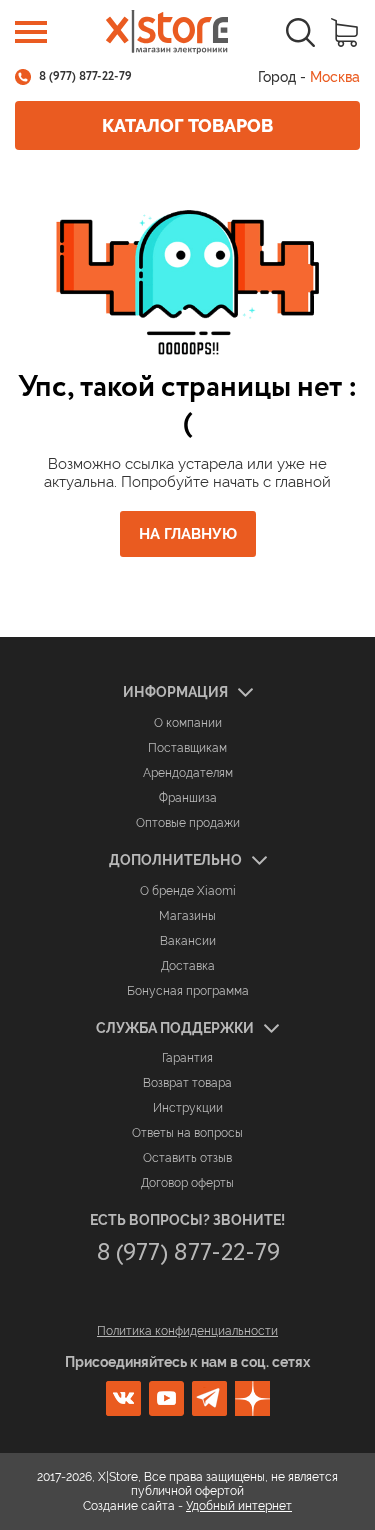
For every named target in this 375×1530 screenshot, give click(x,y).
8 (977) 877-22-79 (85, 77)
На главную (188, 534)
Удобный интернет (239, 1506)
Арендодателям (188, 773)
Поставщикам (187, 748)
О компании (188, 723)
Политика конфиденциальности (187, 1331)
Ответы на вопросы (187, 1133)
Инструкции (188, 1108)
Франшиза (188, 798)
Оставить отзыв (187, 1158)
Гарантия (187, 1058)
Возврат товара (187, 1083)
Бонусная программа (188, 991)
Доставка (188, 966)
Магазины (187, 916)
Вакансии (188, 941)
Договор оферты (187, 1183)
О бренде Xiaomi (188, 891)
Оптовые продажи (188, 823)
